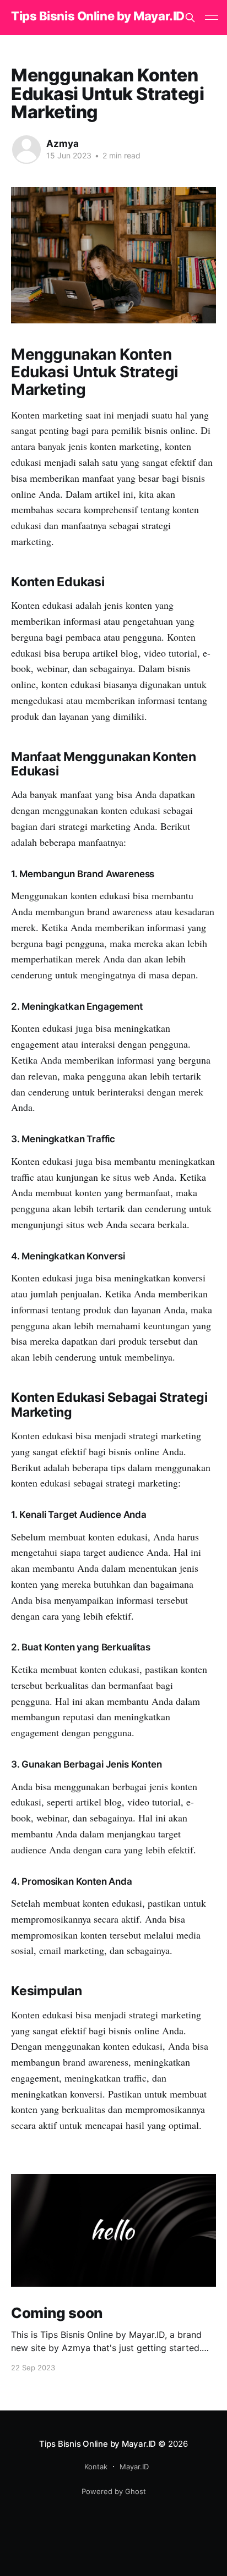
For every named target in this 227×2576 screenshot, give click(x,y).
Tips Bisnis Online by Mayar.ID (98, 16)
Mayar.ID (134, 2467)
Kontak (96, 2467)
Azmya (63, 144)
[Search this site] (190, 18)
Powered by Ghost (114, 2491)
